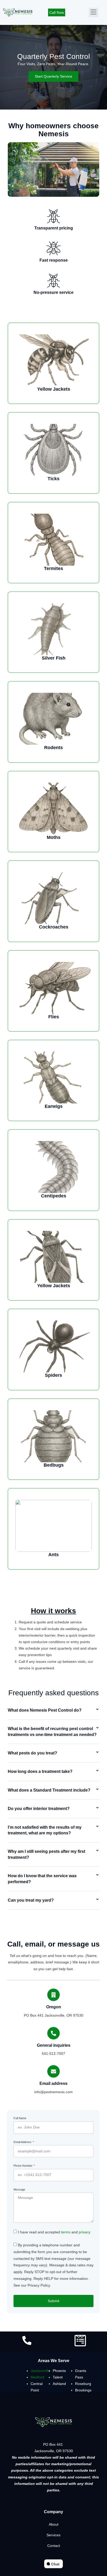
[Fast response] (53, 248)
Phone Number (23, 2166)
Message (19, 2189)
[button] (93, 12)
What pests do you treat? (32, 1753)
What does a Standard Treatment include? (49, 1790)
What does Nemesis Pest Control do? (45, 1710)
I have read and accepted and (54, 2232)
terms (66, 2232)
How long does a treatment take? (40, 1771)
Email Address (23, 2142)
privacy (85, 2232)
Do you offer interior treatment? (39, 1809)
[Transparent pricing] (53, 216)
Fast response (54, 260)
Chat (55, 2564)
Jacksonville (41, 2371)
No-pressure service (53, 292)
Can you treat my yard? (31, 1900)
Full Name (20, 2118)
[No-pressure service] (53, 281)
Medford (38, 2377)
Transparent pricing (54, 228)
